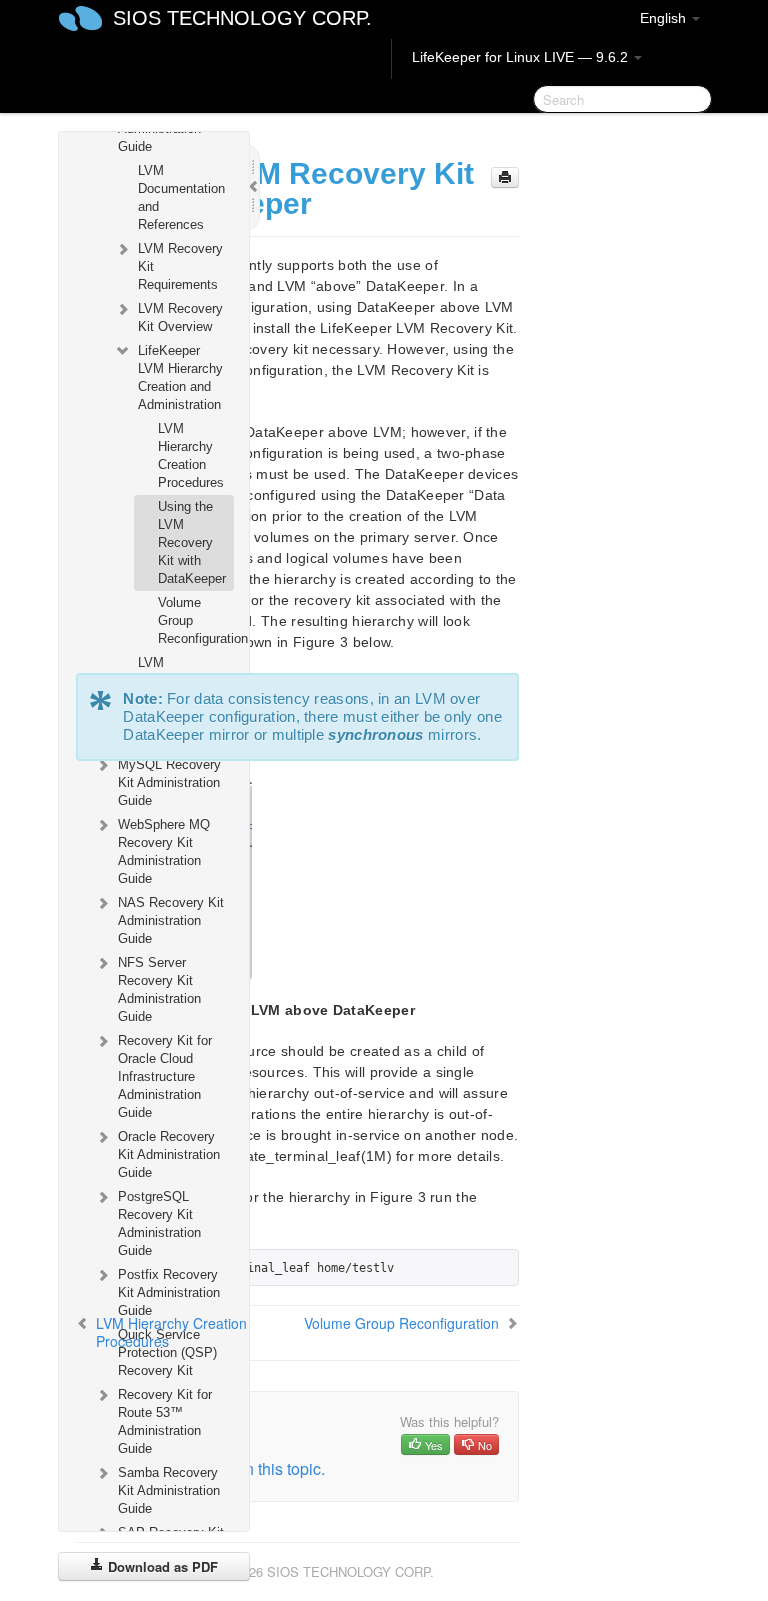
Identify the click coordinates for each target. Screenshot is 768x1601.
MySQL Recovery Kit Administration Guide (169, 782)
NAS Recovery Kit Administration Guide (171, 920)
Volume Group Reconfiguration (195, 620)
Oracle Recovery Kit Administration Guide (169, 1154)
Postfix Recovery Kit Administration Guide (169, 1292)
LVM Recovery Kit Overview (180, 317)
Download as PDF (161, 1566)
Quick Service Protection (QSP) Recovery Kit (167, 1352)
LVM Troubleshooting (184, 671)
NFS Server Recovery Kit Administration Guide (159, 989)
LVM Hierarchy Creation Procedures (191, 455)
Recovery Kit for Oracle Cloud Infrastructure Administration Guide (165, 1076)
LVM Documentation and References (181, 197)
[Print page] (505, 177)
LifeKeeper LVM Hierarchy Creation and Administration (180, 377)
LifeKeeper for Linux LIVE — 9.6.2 (522, 57)
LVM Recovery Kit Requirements (180, 266)
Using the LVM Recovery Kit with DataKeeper (192, 542)
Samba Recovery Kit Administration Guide (169, 1490)
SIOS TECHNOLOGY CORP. (242, 18)
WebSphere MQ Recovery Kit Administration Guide (164, 851)
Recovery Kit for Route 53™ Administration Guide (165, 1421)
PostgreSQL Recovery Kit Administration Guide (159, 1223)
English (665, 18)
